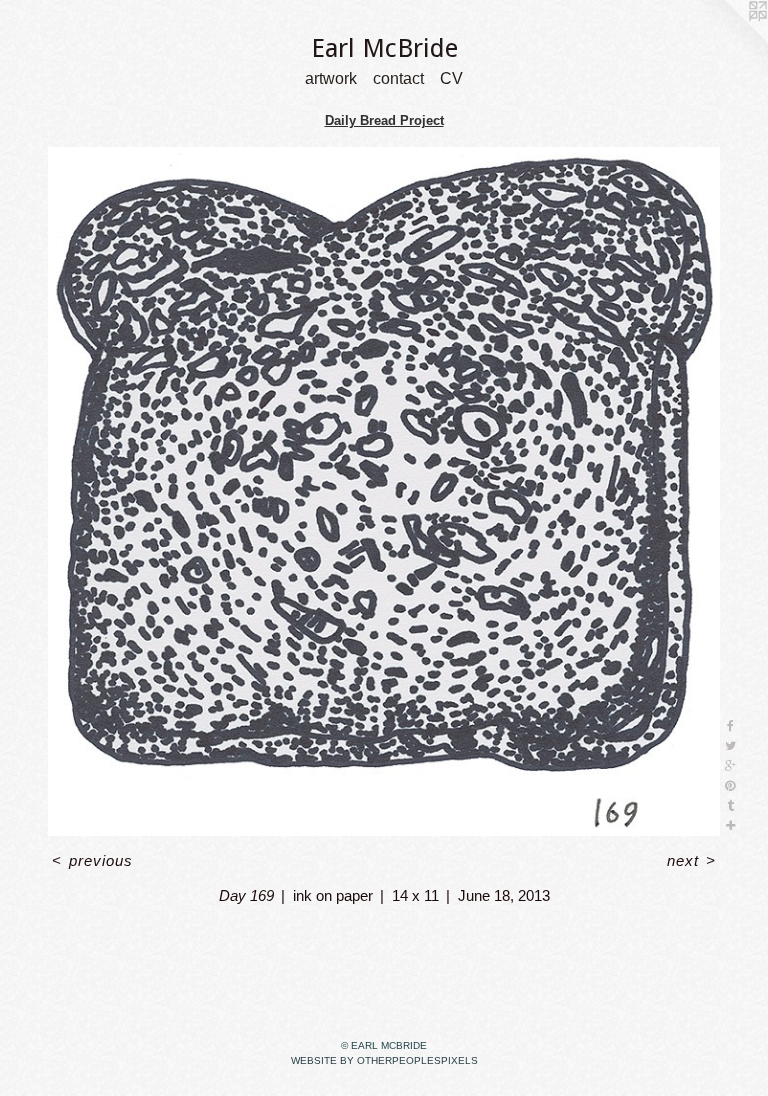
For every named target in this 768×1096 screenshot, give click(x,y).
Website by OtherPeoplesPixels (384, 1060)
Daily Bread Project (384, 120)
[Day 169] (384, 491)
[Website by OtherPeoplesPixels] (728, 40)
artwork (331, 80)
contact (398, 80)
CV (451, 80)
